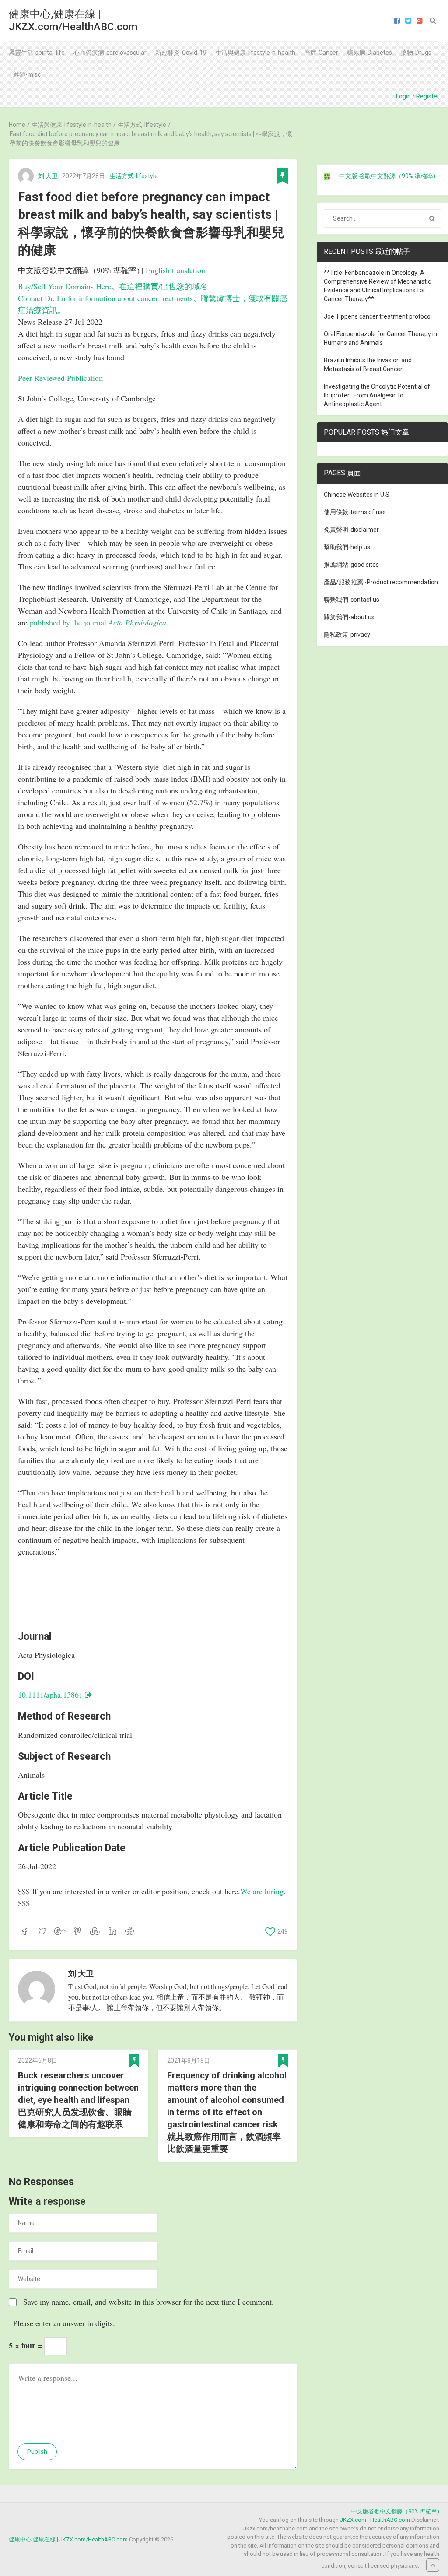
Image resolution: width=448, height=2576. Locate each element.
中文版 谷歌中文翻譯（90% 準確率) (387, 176)
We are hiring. (263, 1891)
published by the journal (98, 622)
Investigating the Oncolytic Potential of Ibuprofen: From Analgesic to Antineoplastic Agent (377, 395)
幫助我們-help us (347, 547)
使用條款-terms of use (355, 512)
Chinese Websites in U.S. (357, 495)
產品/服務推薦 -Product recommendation (381, 582)
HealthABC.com (390, 2520)
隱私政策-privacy (347, 635)
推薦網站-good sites (351, 565)
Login (403, 96)
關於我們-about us (349, 617)
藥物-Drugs (416, 53)
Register (428, 96)
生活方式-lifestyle (134, 176)
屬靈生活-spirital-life (37, 53)
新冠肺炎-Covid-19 (181, 53)
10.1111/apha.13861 (51, 1695)
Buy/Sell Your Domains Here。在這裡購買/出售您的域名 (113, 286)
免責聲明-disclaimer (351, 530)
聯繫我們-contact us (352, 600)
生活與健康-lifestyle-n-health (255, 53)
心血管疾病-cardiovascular (110, 53)
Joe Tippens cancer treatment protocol (378, 316)
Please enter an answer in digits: (64, 2323)
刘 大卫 (48, 176)
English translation (175, 270)
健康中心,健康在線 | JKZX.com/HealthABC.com (73, 20)
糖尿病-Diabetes (369, 53)
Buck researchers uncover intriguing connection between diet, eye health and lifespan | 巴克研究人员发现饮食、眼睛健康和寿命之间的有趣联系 (78, 2100)
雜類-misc (27, 74)
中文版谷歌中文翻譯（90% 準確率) (395, 2511)
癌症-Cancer (321, 53)
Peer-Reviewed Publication (60, 378)
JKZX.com (353, 2520)
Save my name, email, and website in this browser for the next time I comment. (149, 2302)
